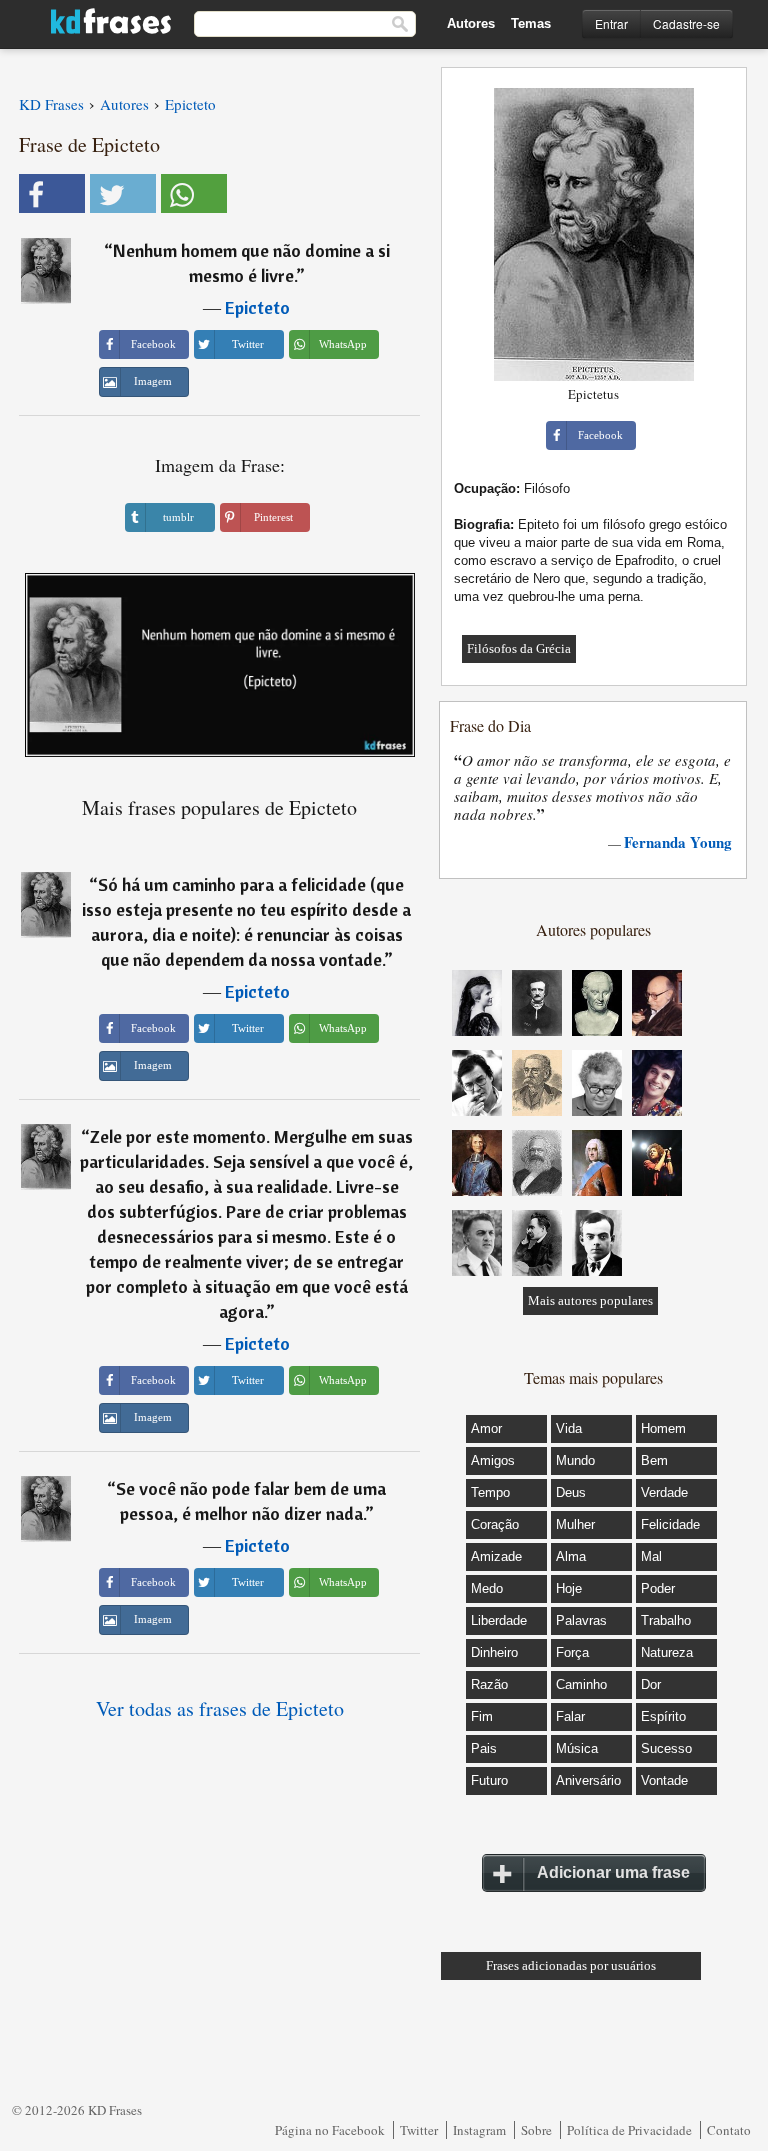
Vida (569, 1428)
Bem (654, 1460)
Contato (729, 2130)
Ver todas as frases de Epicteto (220, 1708)
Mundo (575, 1460)
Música (577, 1748)
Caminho (581, 1684)
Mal (651, 1556)
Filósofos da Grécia (519, 648)
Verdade (664, 1492)
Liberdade (499, 1620)
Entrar (611, 23)
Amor (486, 1428)
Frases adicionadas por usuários (571, 1965)
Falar (570, 1716)
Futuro (489, 1780)
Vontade (664, 1780)
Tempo (490, 1492)
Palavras (581, 1620)
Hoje (569, 1588)
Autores (471, 23)
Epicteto (257, 307)
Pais (484, 1748)
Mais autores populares (590, 1300)
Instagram (479, 2130)
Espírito (663, 1716)
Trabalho (666, 1620)
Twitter (419, 2130)
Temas (531, 23)
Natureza (667, 1652)
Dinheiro (494, 1652)
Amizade (496, 1556)
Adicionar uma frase (613, 1872)
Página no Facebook (330, 2130)
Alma (571, 1556)
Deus (571, 1492)
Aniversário (588, 1780)
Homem (663, 1428)
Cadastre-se (686, 23)
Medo (487, 1588)
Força (572, 1652)
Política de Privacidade (629, 2130)
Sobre (536, 2130)
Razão (489, 1684)
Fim (482, 1716)
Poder (658, 1588)
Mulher (575, 1524)
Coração (495, 1524)
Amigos (493, 1460)
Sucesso (666, 1748)
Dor (651, 1684)
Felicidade (670, 1524)
